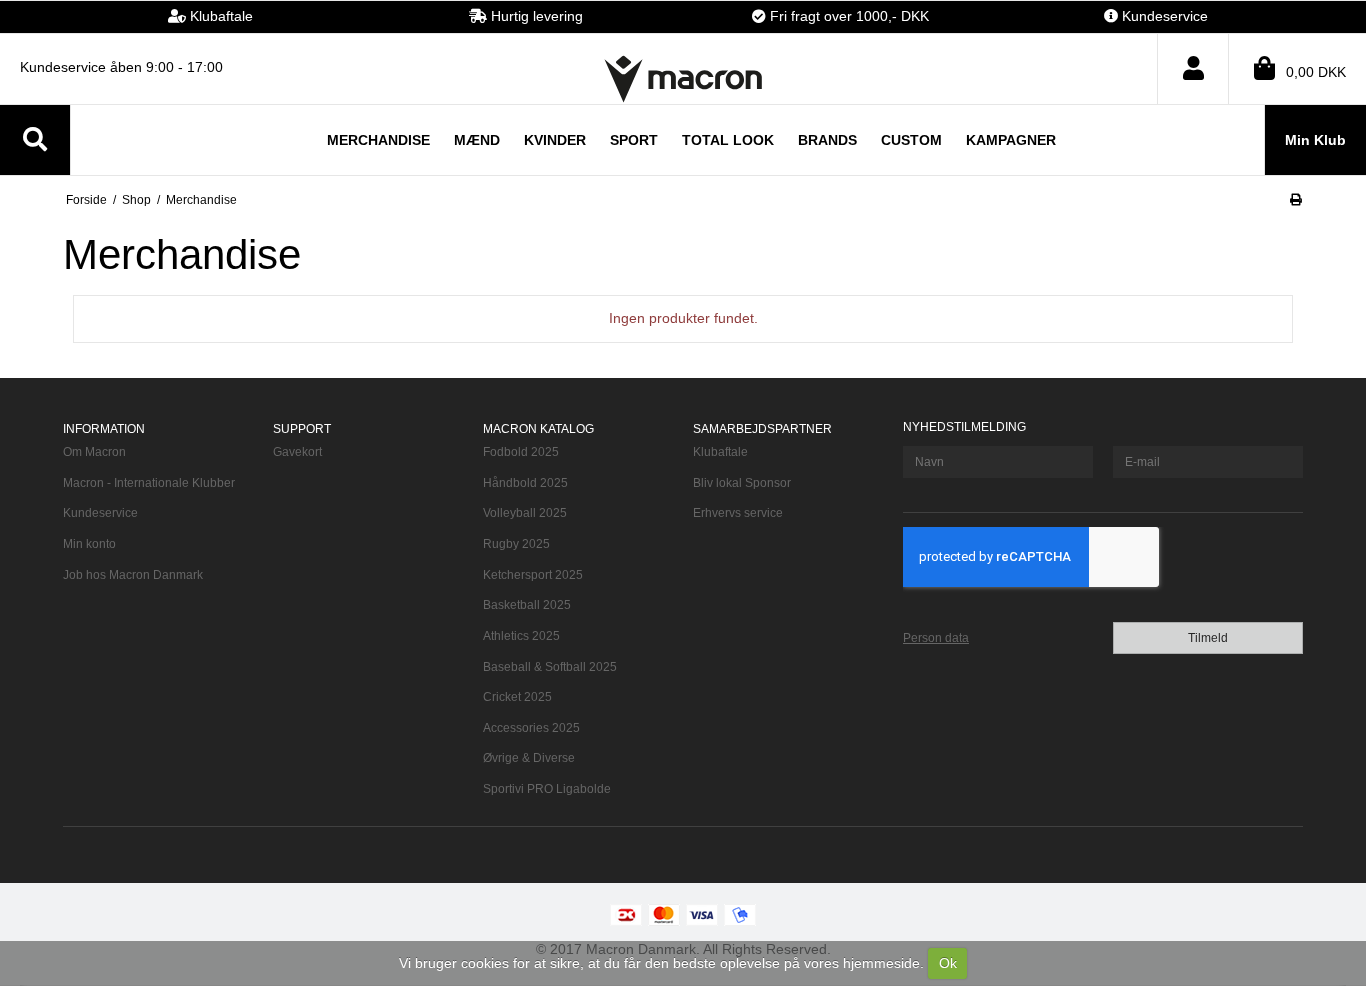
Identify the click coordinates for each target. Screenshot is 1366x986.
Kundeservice (100, 513)
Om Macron (94, 452)
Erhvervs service (738, 513)
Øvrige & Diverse (529, 758)
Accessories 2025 (531, 728)
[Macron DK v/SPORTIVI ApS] (683, 78)
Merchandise (378, 140)
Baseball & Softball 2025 (550, 667)
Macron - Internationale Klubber (149, 483)
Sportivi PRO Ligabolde (547, 789)
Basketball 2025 (527, 605)
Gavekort (297, 452)
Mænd (477, 140)
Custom (911, 140)
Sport (634, 140)
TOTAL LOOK (728, 140)
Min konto (89, 544)
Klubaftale (720, 452)
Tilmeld (1208, 638)
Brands (827, 140)
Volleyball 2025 (525, 513)
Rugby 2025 (516, 544)
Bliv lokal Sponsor (742, 483)
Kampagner (1011, 140)
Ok (948, 963)
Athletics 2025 (521, 636)
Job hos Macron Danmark (133, 575)
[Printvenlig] (1295, 200)
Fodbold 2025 (521, 452)
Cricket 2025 (517, 697)
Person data (936, 638)
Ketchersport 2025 (533, 575)
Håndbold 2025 (525, 483)
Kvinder (555, 140)
